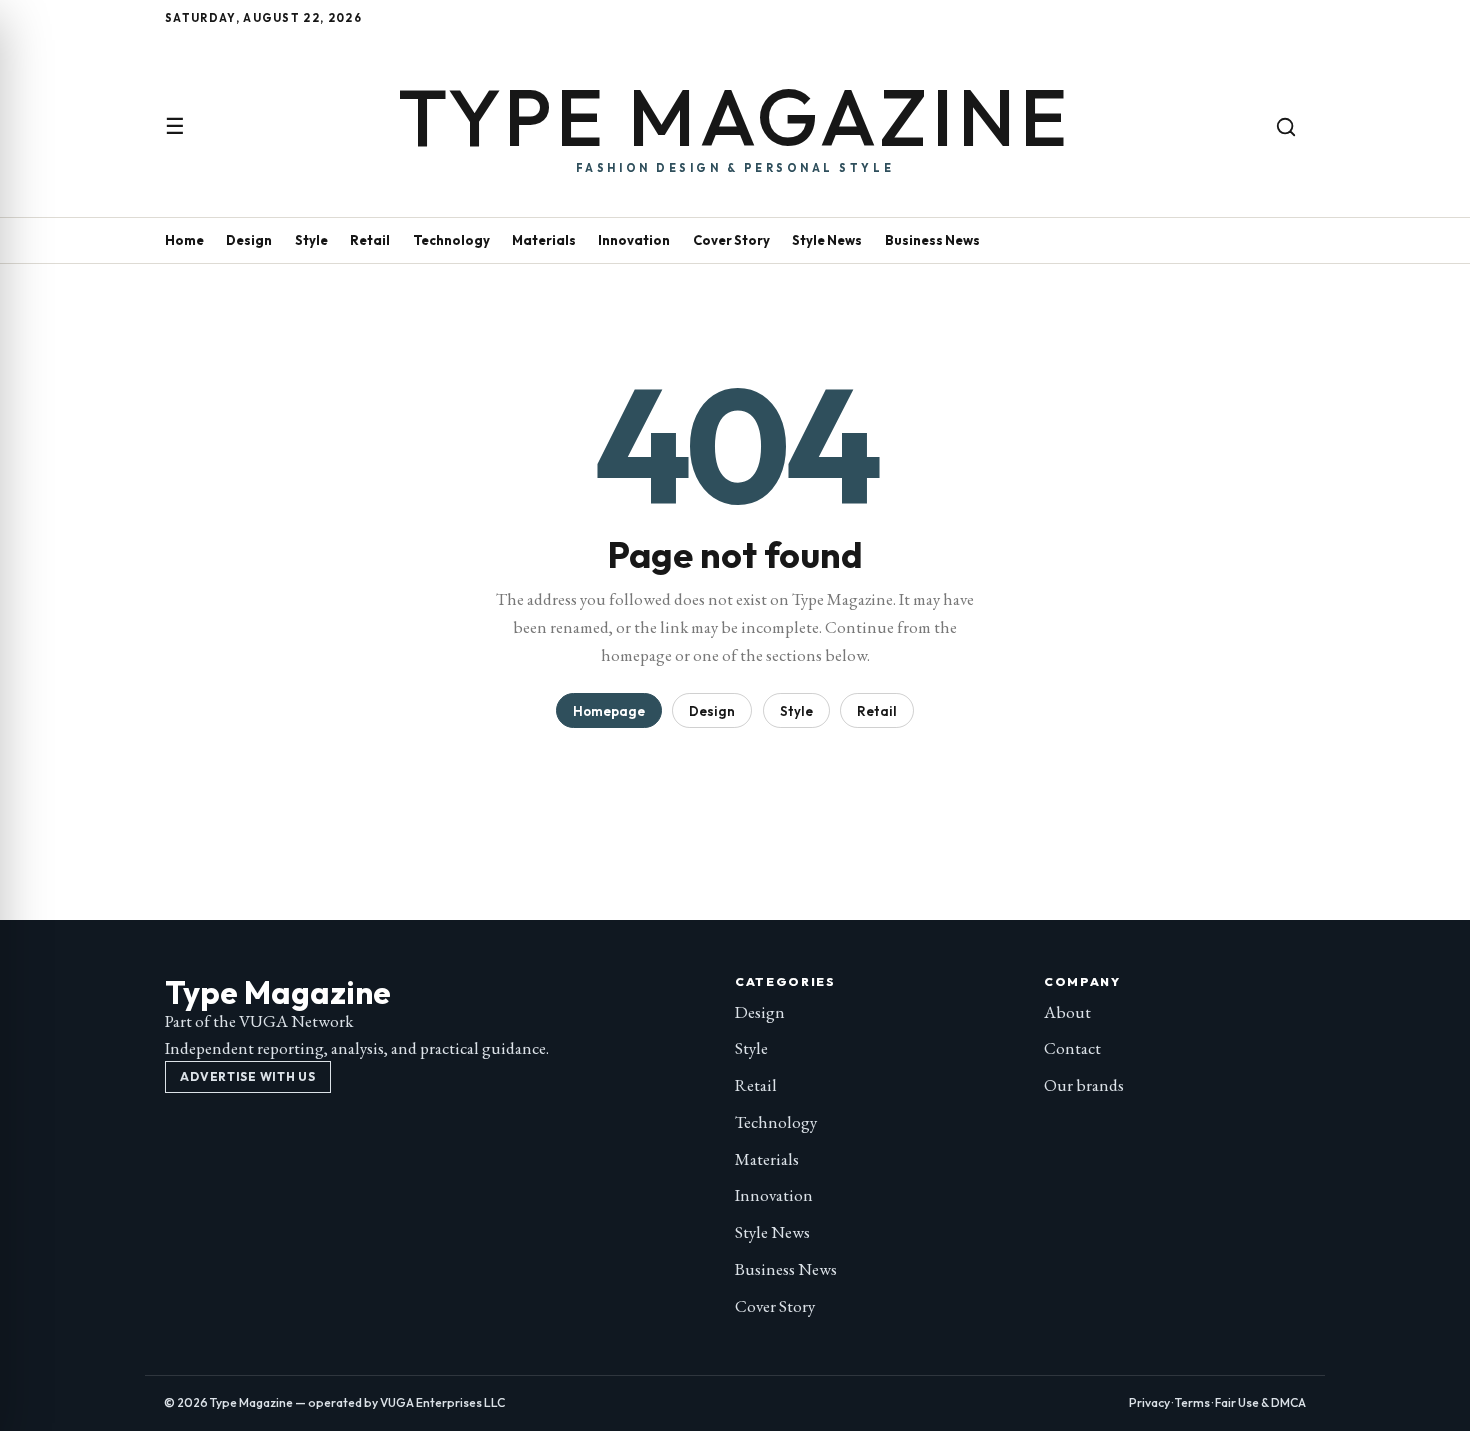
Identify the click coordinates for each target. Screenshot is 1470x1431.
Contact (1072, 1048)
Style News (827, 240)
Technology (451, 240)
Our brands (1084, 1085)
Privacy (1149, 1402)
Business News (932, 240)
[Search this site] (1286, 127)
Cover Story (731, 240)
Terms (1192, 1402)
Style (311, 240)
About (1067, 1012)
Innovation (634, 240)
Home (184, 240)
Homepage (609, 711)
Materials (544, 240)
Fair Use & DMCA (1260, 1402)
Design (249, 240)
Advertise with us (247, 1076)
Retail (370, 240)
